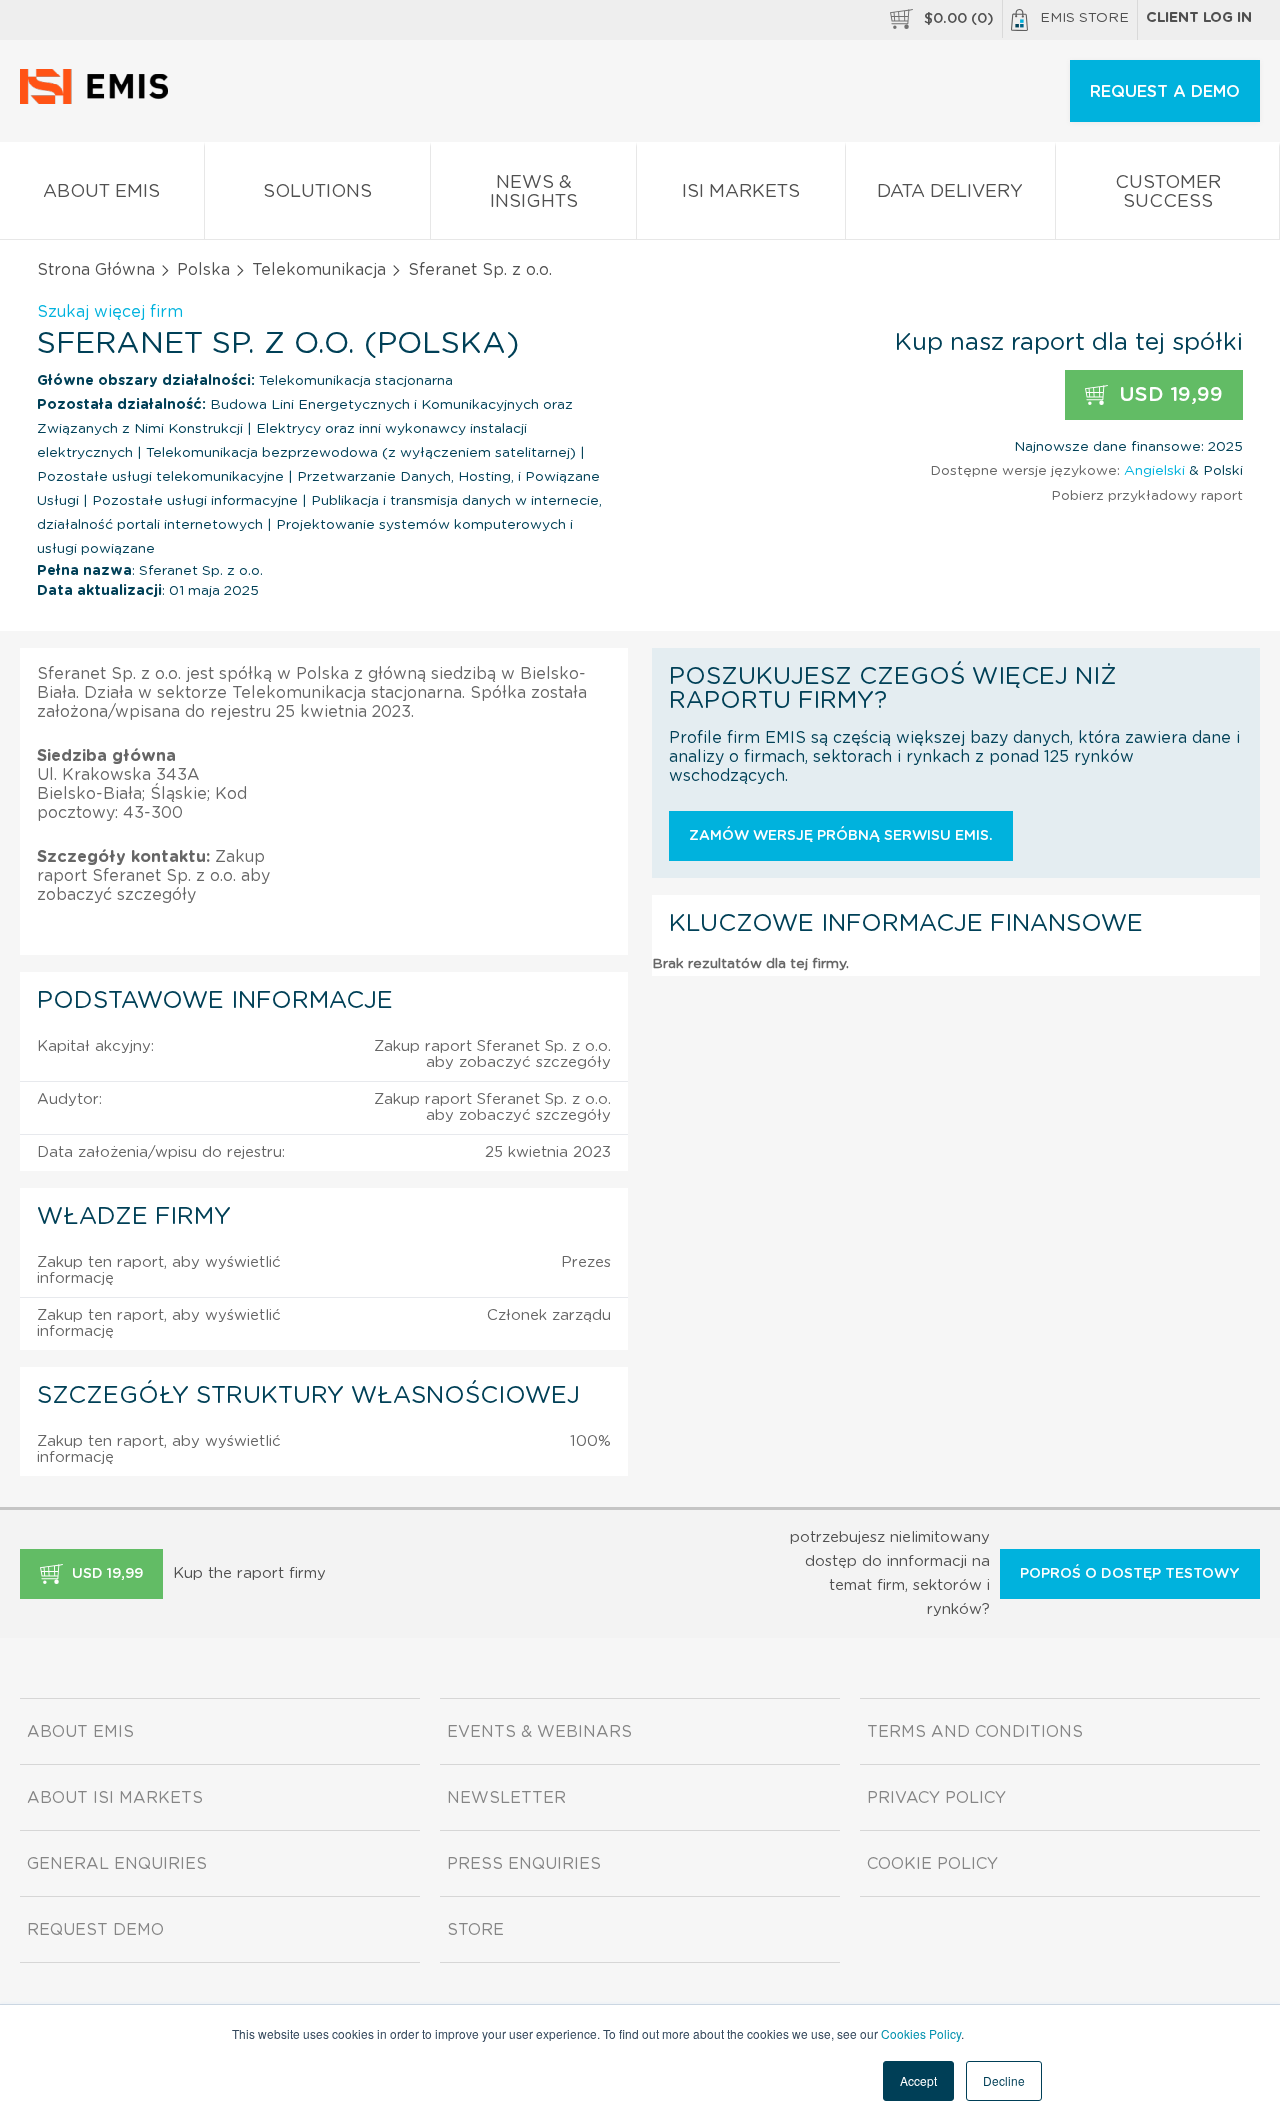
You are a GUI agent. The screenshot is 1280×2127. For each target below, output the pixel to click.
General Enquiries (117, 1864)
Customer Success (1168, 192)
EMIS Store (1084, 18)
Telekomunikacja (319, 270)
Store (475, 1930)
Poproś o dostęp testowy (1130, 1574)
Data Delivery (950, 192)
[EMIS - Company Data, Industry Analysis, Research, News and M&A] (99, 100)
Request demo (95, 1930)
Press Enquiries (524, 1864)
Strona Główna (96, 270)
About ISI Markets (115, 1798)
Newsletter (506, 1798)
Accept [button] (918, 2080)
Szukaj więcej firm (110, 312)
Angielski (1154, 471)
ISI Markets (741, 192)
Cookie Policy (932, 1864)
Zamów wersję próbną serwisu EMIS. (841, 836)
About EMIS (101, 192)
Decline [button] (1004, 2080)
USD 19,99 (1168, 395)
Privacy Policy (936, 1798)
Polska (203, 270)
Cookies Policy (921, 2033)
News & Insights (534, 192)
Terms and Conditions (975, 1732)
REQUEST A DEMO (1165, 92)
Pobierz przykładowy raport (1147, 496)
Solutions (317, 192)
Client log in (1199, 18)
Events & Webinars (539, 1732)
